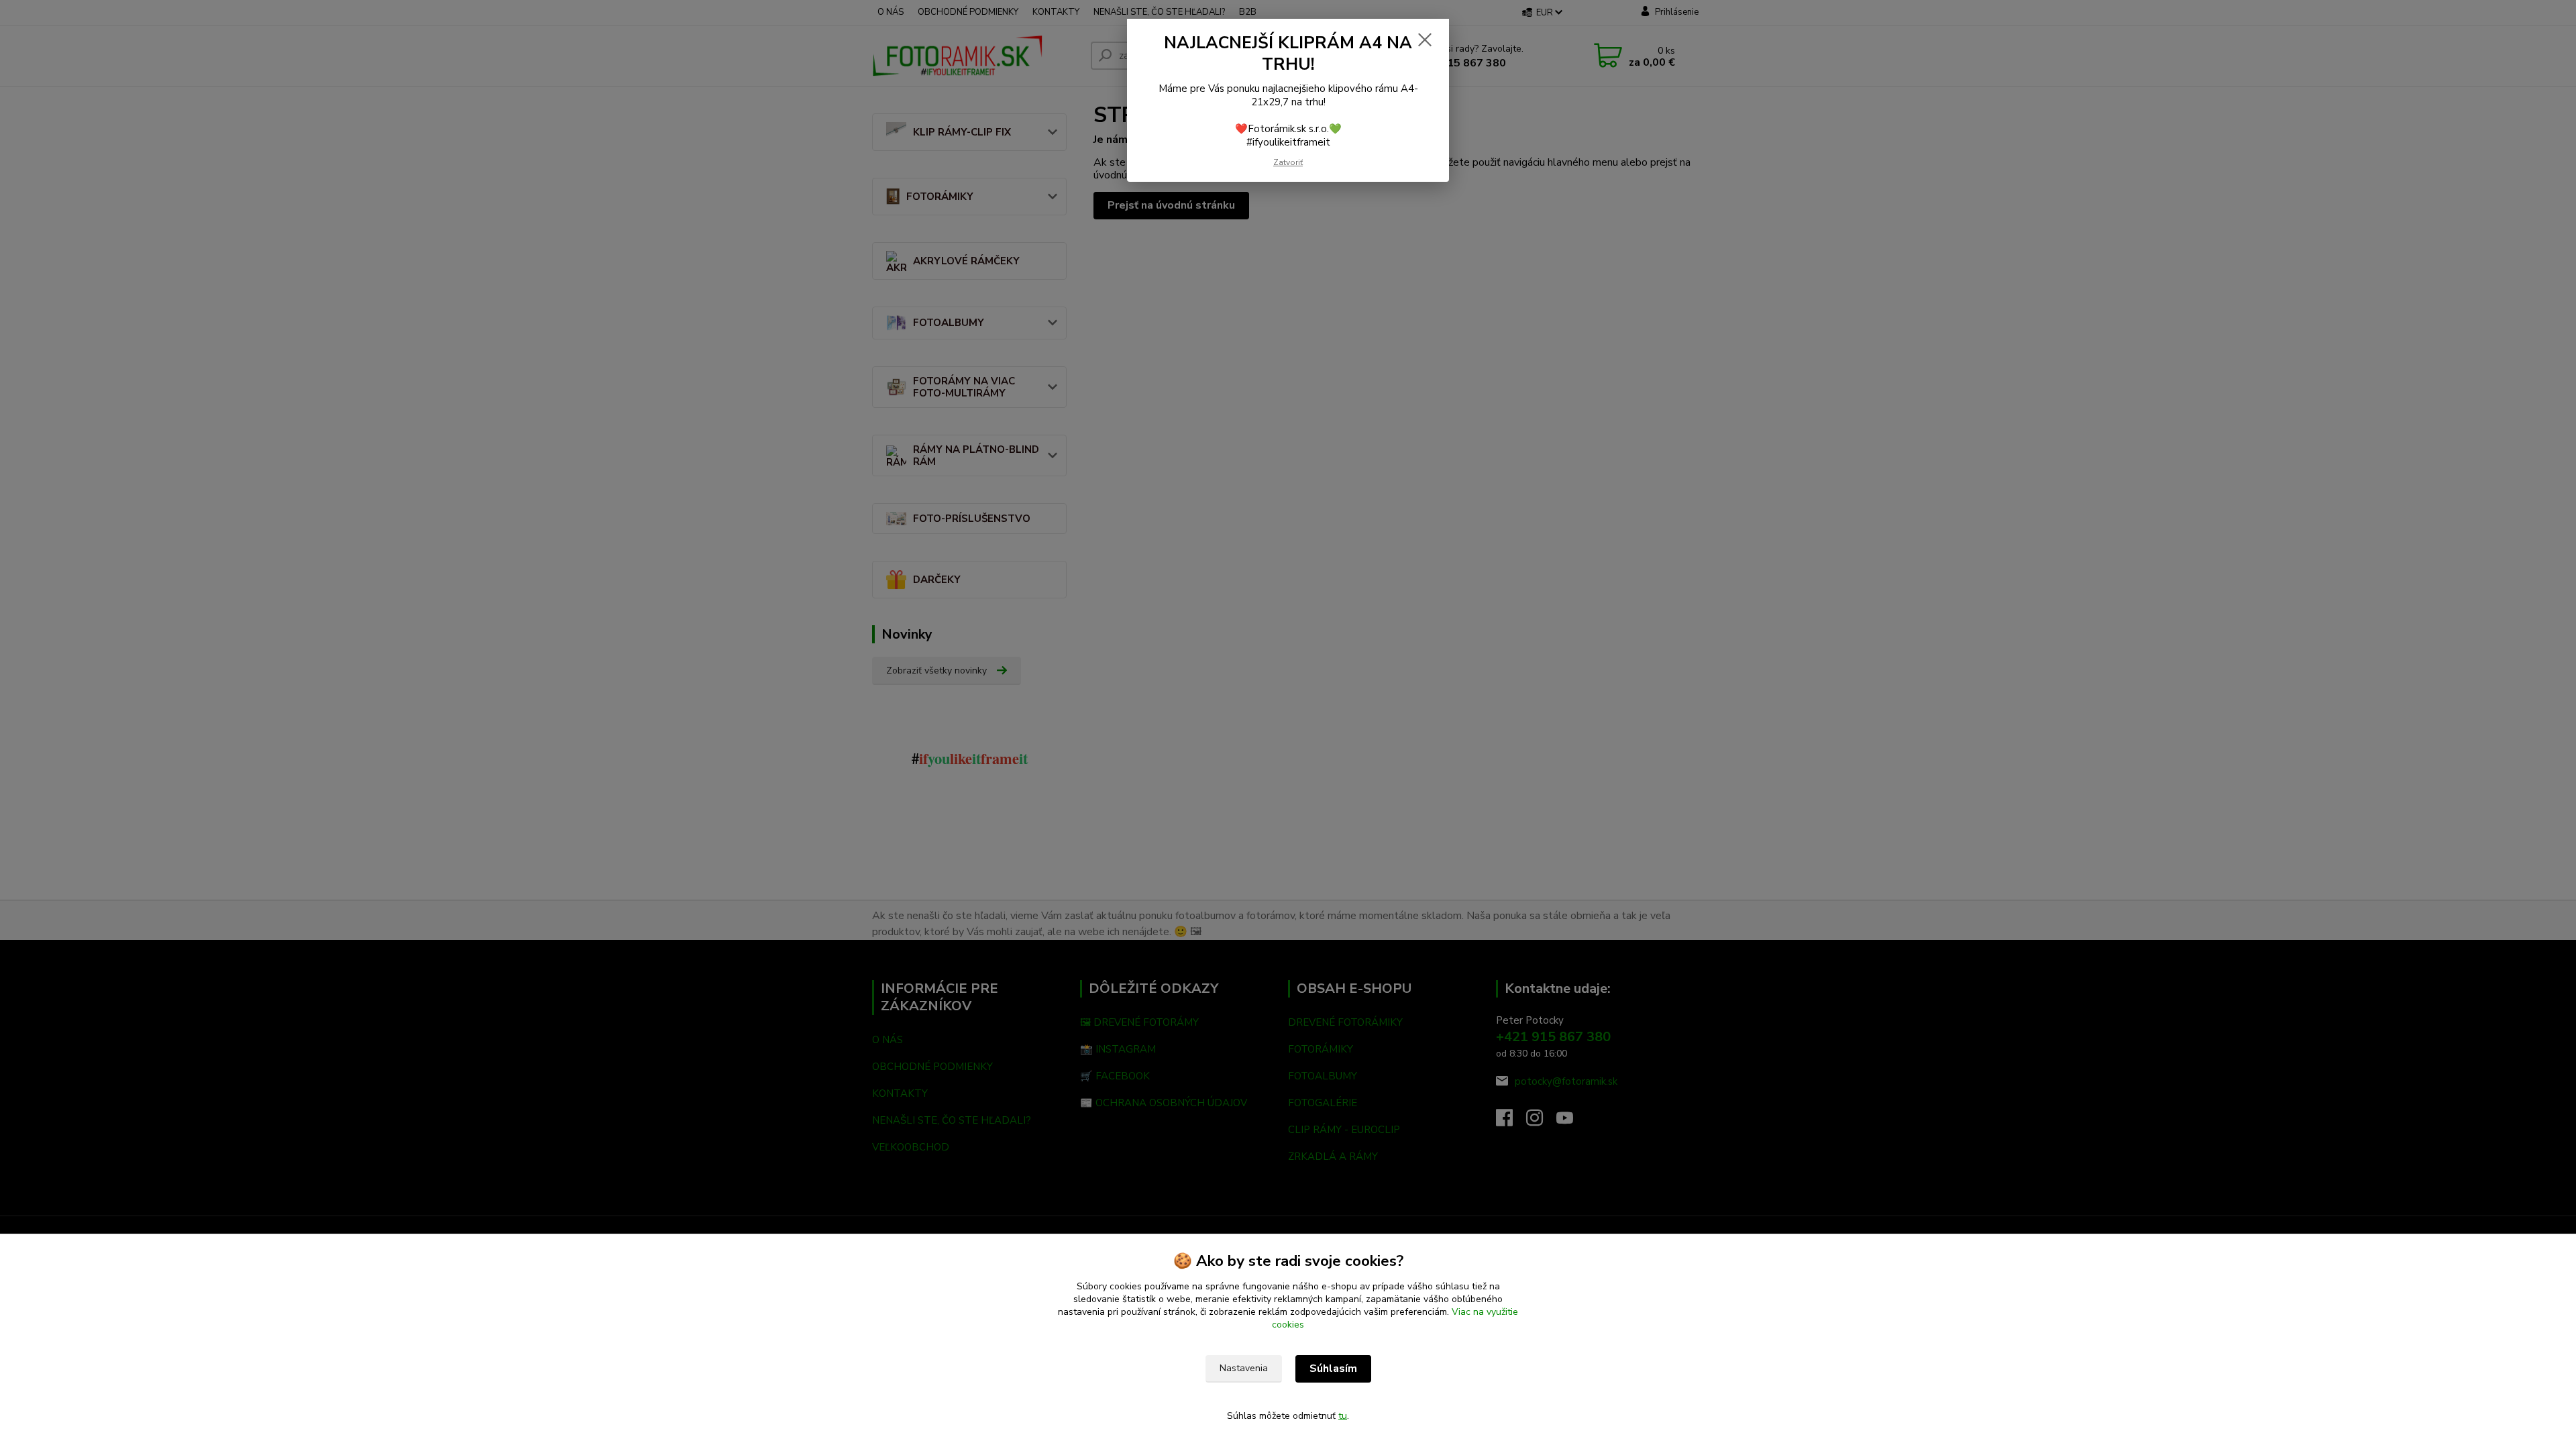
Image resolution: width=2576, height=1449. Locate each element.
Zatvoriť (1288, 162)
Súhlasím (1333, 1368)
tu (1343, 1416)
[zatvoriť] (1425, 40)
